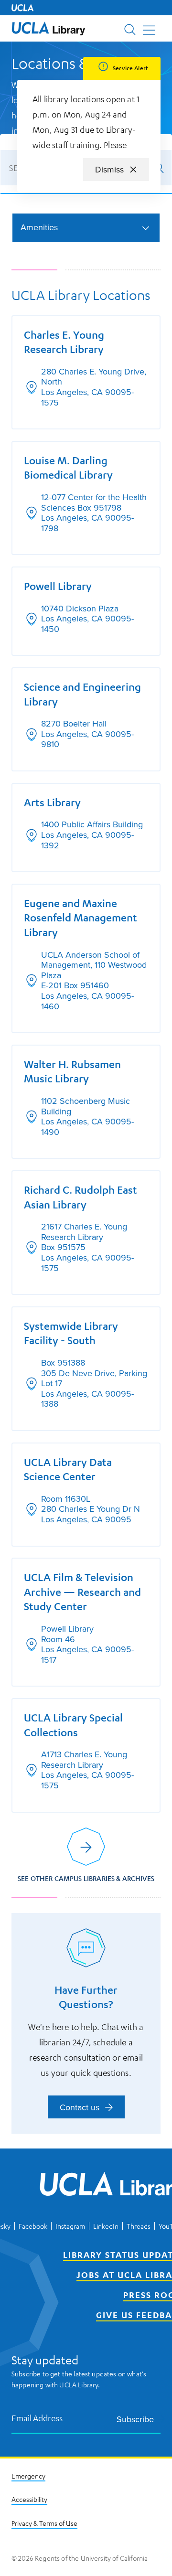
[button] (48, 28)
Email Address (37, 2418)
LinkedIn (106, 2226)
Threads (139, 2226)
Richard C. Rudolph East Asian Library (81, 1197)
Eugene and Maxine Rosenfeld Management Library (81, 918)
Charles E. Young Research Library (64, 342)
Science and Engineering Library (82, 694)
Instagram (70, 2226)
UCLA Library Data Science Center (68, 1469)
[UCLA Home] (22, 8)
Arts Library (52, 802)
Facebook (33, 2226)
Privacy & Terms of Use (44, 2523)
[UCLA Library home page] (48, 28)
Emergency (28, 2476)
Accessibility (29, 2499)
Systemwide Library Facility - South (71, 1333)
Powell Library (58, 586)
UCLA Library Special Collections (73, 1725)
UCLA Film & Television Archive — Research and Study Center (82, 1592)
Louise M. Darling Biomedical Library (68, 468)
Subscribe (135, 2419)
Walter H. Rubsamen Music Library (72, 1071)
